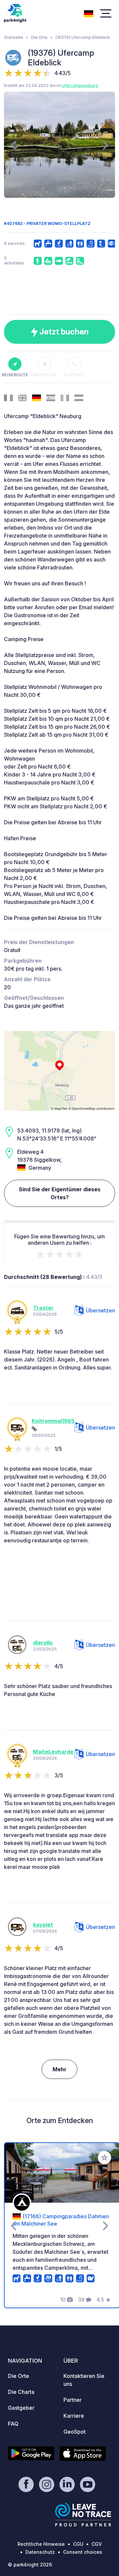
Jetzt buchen (63, 332)
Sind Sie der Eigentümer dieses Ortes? (60, 1193)
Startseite (14, 37)
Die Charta (21, 2392)
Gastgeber (21, 2408)
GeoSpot (75, 2432)
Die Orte (39, 37)
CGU (78, 2544)
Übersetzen (100, 1310)
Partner (73, 2400)
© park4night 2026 (30, 2565)
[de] (89, 13)
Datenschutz (40, 2552)
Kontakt (74, 375)
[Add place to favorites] (104, 2158)
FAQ (13, 2424)
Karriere (74, 2416)
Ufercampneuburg (80, 85)
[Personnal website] (34, 1429)
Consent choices (83, 2552)
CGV (97, 2544)
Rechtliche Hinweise (41, 2544)
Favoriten (45, 375)
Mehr (59, 2069)
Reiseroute (15, 375)
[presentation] (13, 145)
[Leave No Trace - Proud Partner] (83, 2515)
